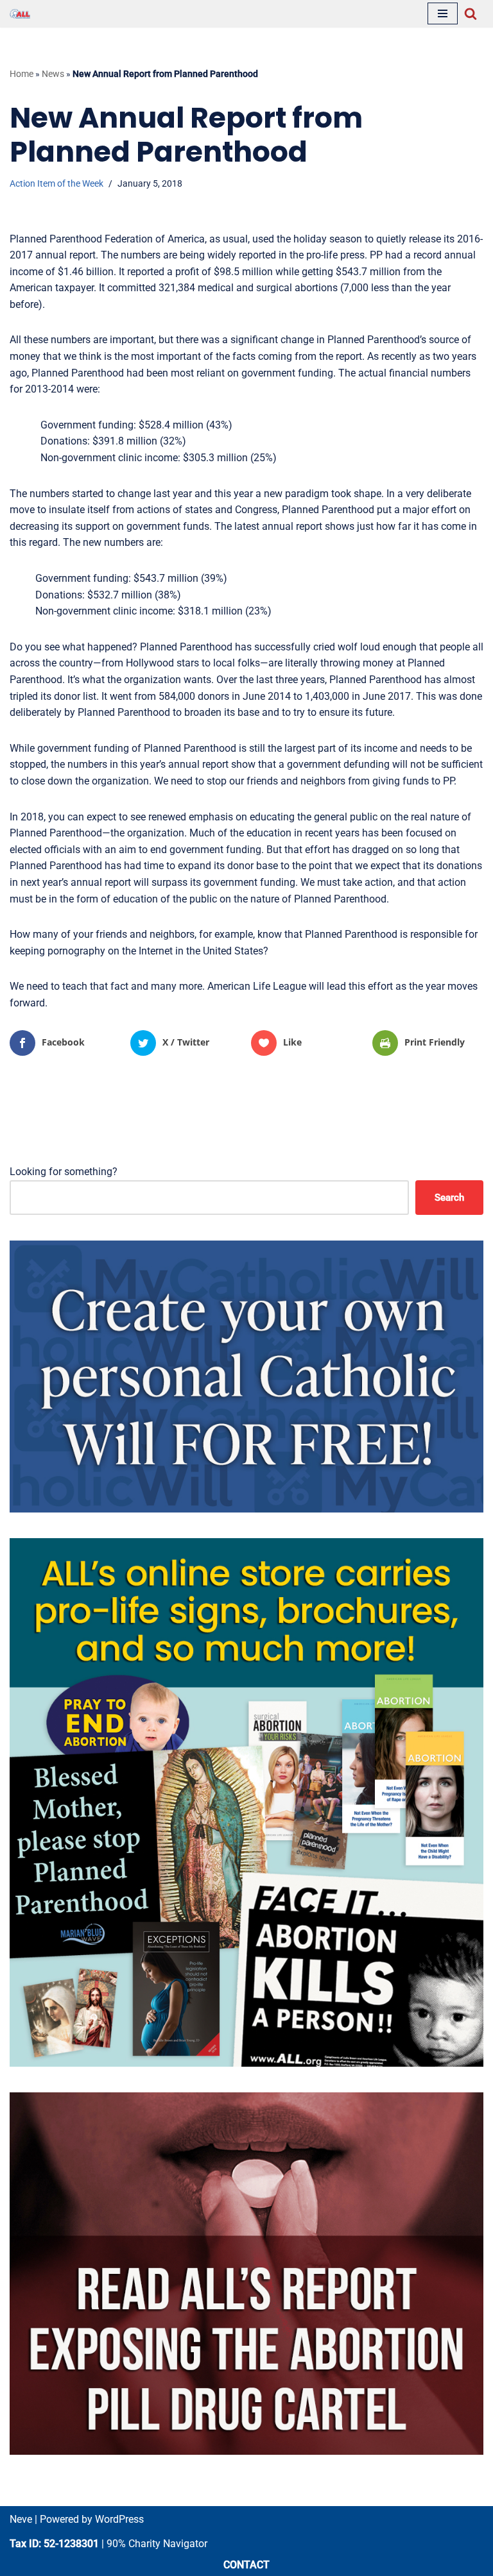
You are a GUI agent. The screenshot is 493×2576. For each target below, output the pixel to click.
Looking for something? (64, 1172)
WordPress (119, 2519)
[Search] (471, 13)
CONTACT (246, 2565)
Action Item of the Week (56, 184)
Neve (21, 2519)
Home (22, 74)
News (53, 74)
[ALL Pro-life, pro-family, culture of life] (20, 14)
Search (449, 1198)
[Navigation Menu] (443, 13)
